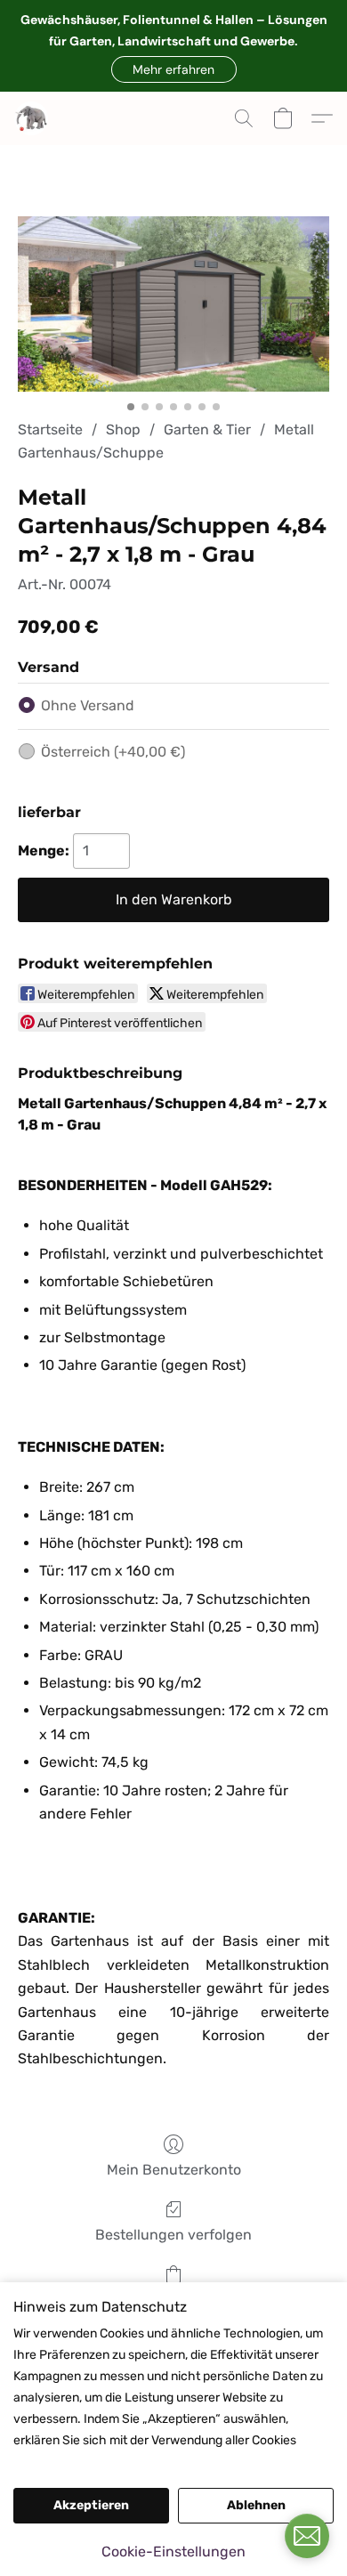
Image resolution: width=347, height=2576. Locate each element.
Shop (123, 429)
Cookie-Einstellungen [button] (173, 2552)
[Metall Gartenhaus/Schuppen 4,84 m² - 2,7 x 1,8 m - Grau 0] (173, 304)
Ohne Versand (88, 705)
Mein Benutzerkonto (174, 2170)
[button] (174, 69)
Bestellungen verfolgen (173, 2235)
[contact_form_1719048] (307, 2536)
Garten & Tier (207, 429)
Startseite (50, 429)
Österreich (113, 752)
